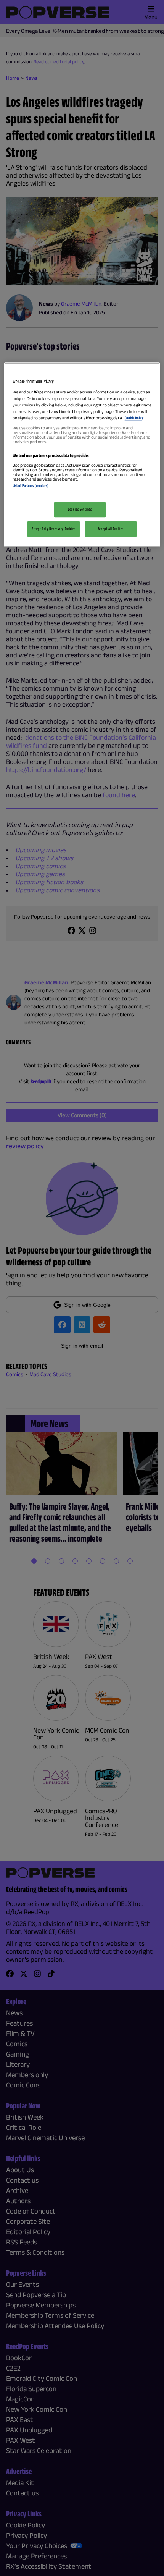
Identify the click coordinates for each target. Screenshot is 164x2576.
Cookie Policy (134, 418)
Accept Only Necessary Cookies (54, 529)
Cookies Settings (80, 509)
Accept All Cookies (111, 529)
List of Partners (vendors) (31, 486)
